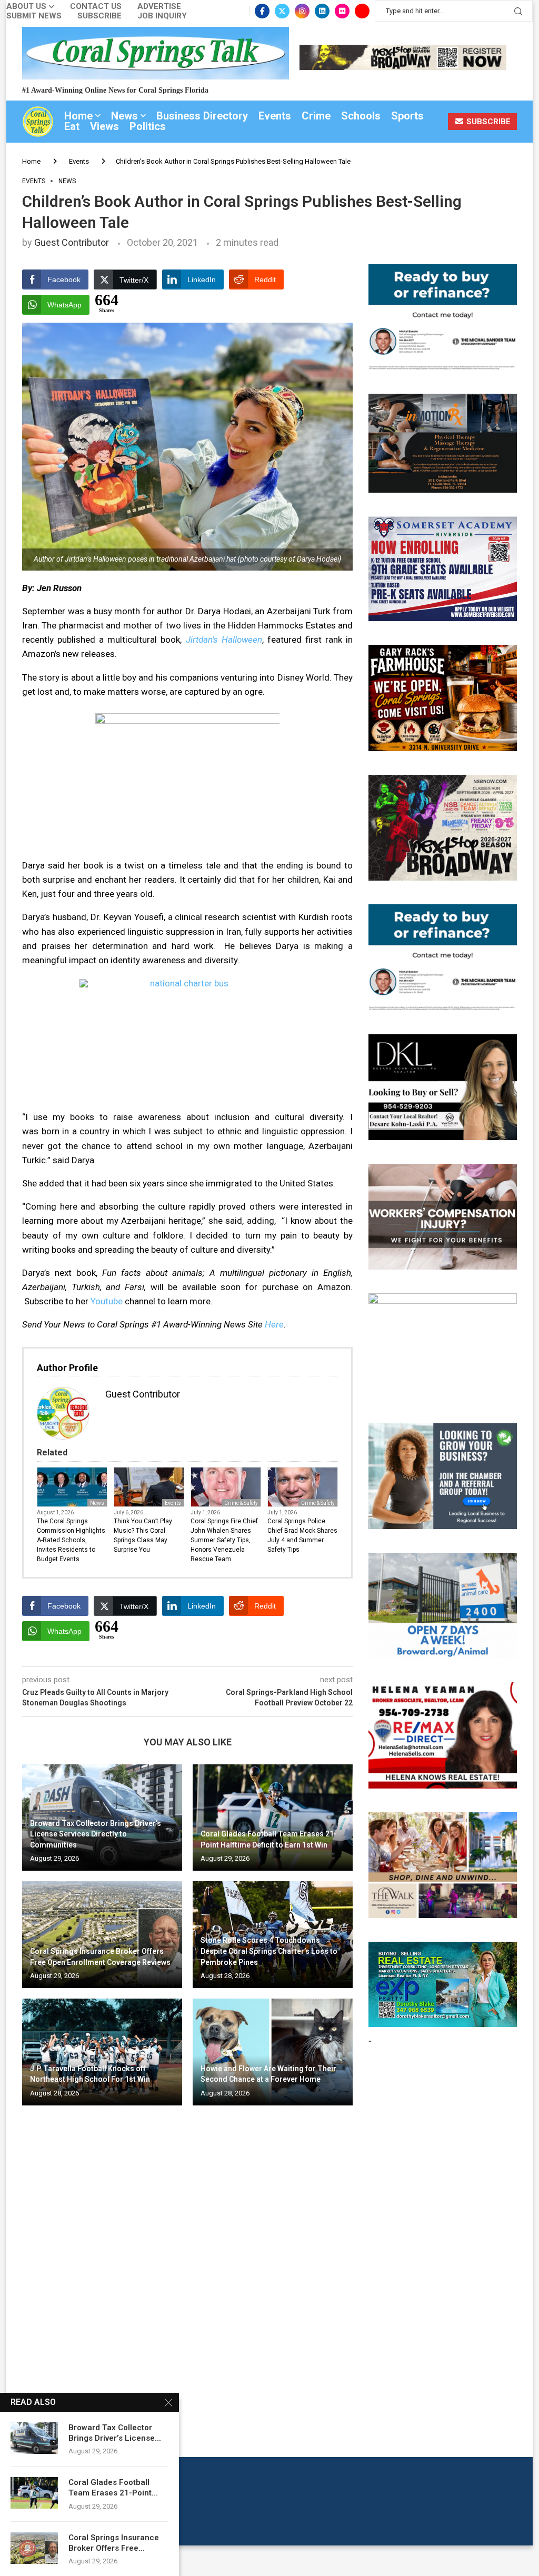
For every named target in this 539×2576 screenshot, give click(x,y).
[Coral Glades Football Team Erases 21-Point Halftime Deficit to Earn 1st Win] (273, 1818)
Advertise (159, 7)
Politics (148, 126)
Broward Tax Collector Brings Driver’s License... (115, 2433)
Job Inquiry (162, 16)
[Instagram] (302, 11)
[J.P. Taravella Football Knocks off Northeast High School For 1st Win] (102, 2052)
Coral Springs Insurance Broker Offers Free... (114, 2543)
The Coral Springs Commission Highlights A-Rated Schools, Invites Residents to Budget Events (71, 1540)
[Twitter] (282, 11)
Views (104, 126)
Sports (407, 116)
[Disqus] (187, 2265)
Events (275, 116)
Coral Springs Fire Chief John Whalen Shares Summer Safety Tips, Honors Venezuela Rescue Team (224, 1540)
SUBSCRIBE (487, 122)
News (124, 116)
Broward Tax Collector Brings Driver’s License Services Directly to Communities (96, 1834)
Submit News (34, 16)
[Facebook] (262, 11)
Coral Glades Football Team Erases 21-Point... (113, 2488)
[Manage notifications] (27, 2549)
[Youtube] (362, 11)
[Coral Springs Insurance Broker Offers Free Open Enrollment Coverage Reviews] (102, 1935)
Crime (316, 116)
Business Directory (202, 116)
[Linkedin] (322, 11)
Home (78, 116)
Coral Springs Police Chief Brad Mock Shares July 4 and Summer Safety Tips (302, 1535)
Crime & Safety (241, 1503)
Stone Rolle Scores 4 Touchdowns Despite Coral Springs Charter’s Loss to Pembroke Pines (269, 1951)
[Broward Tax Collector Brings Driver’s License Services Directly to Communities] (34, 2438)
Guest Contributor (72, 242)
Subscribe (99, 16)
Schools (361, 116)
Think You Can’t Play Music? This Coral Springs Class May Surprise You (143, 1535)
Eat (72, 126)
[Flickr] (342, 11)
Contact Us (96, 7)
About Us (26, 7)
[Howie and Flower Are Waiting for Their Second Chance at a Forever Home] (273, 2052)
